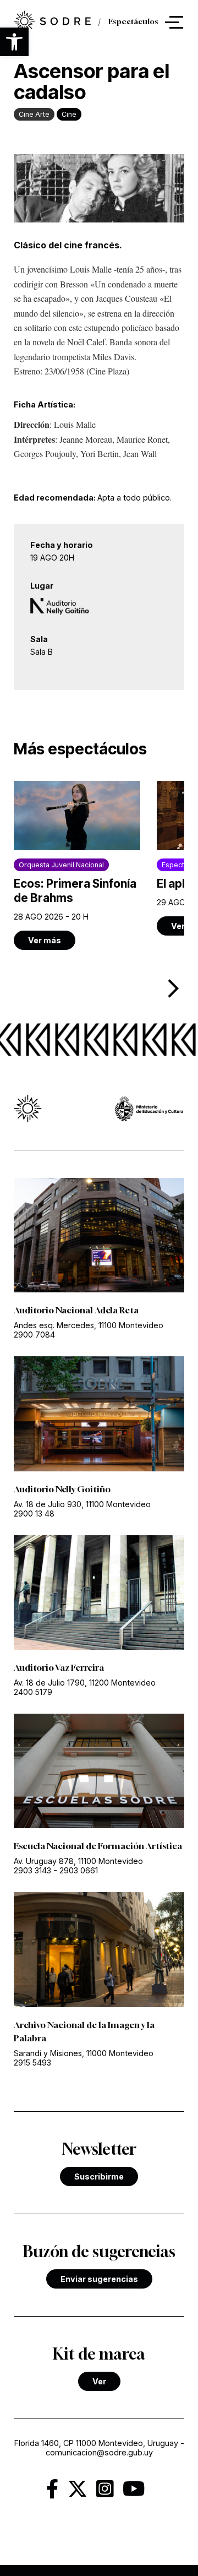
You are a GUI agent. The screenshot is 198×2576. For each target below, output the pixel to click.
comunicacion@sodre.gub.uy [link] (99, 2452)
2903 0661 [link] (79, 1870)
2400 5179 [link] (33, 1692)
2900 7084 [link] (34, 1335)
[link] (52, 22)
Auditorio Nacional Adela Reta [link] (76, 1310)
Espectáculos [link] (133, 22)
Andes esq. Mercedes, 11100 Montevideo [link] (89, 1325)
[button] (14, 42)
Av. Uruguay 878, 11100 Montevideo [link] (78, 1861)
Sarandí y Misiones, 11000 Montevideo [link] (84, 2053)
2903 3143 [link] (32, 1870)
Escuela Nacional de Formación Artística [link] (98, 1846)
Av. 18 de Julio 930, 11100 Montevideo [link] (82, 1504)
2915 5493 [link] (32, 2063)
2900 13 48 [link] (34, 1513)
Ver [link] (99, 2381)
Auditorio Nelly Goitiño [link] (62, 1489)
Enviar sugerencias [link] (99, 2279)
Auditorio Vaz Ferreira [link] (59, 1667)
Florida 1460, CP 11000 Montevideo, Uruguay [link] (96, 2443)
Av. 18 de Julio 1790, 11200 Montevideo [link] (85, 1683)
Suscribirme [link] (99, 2176)
